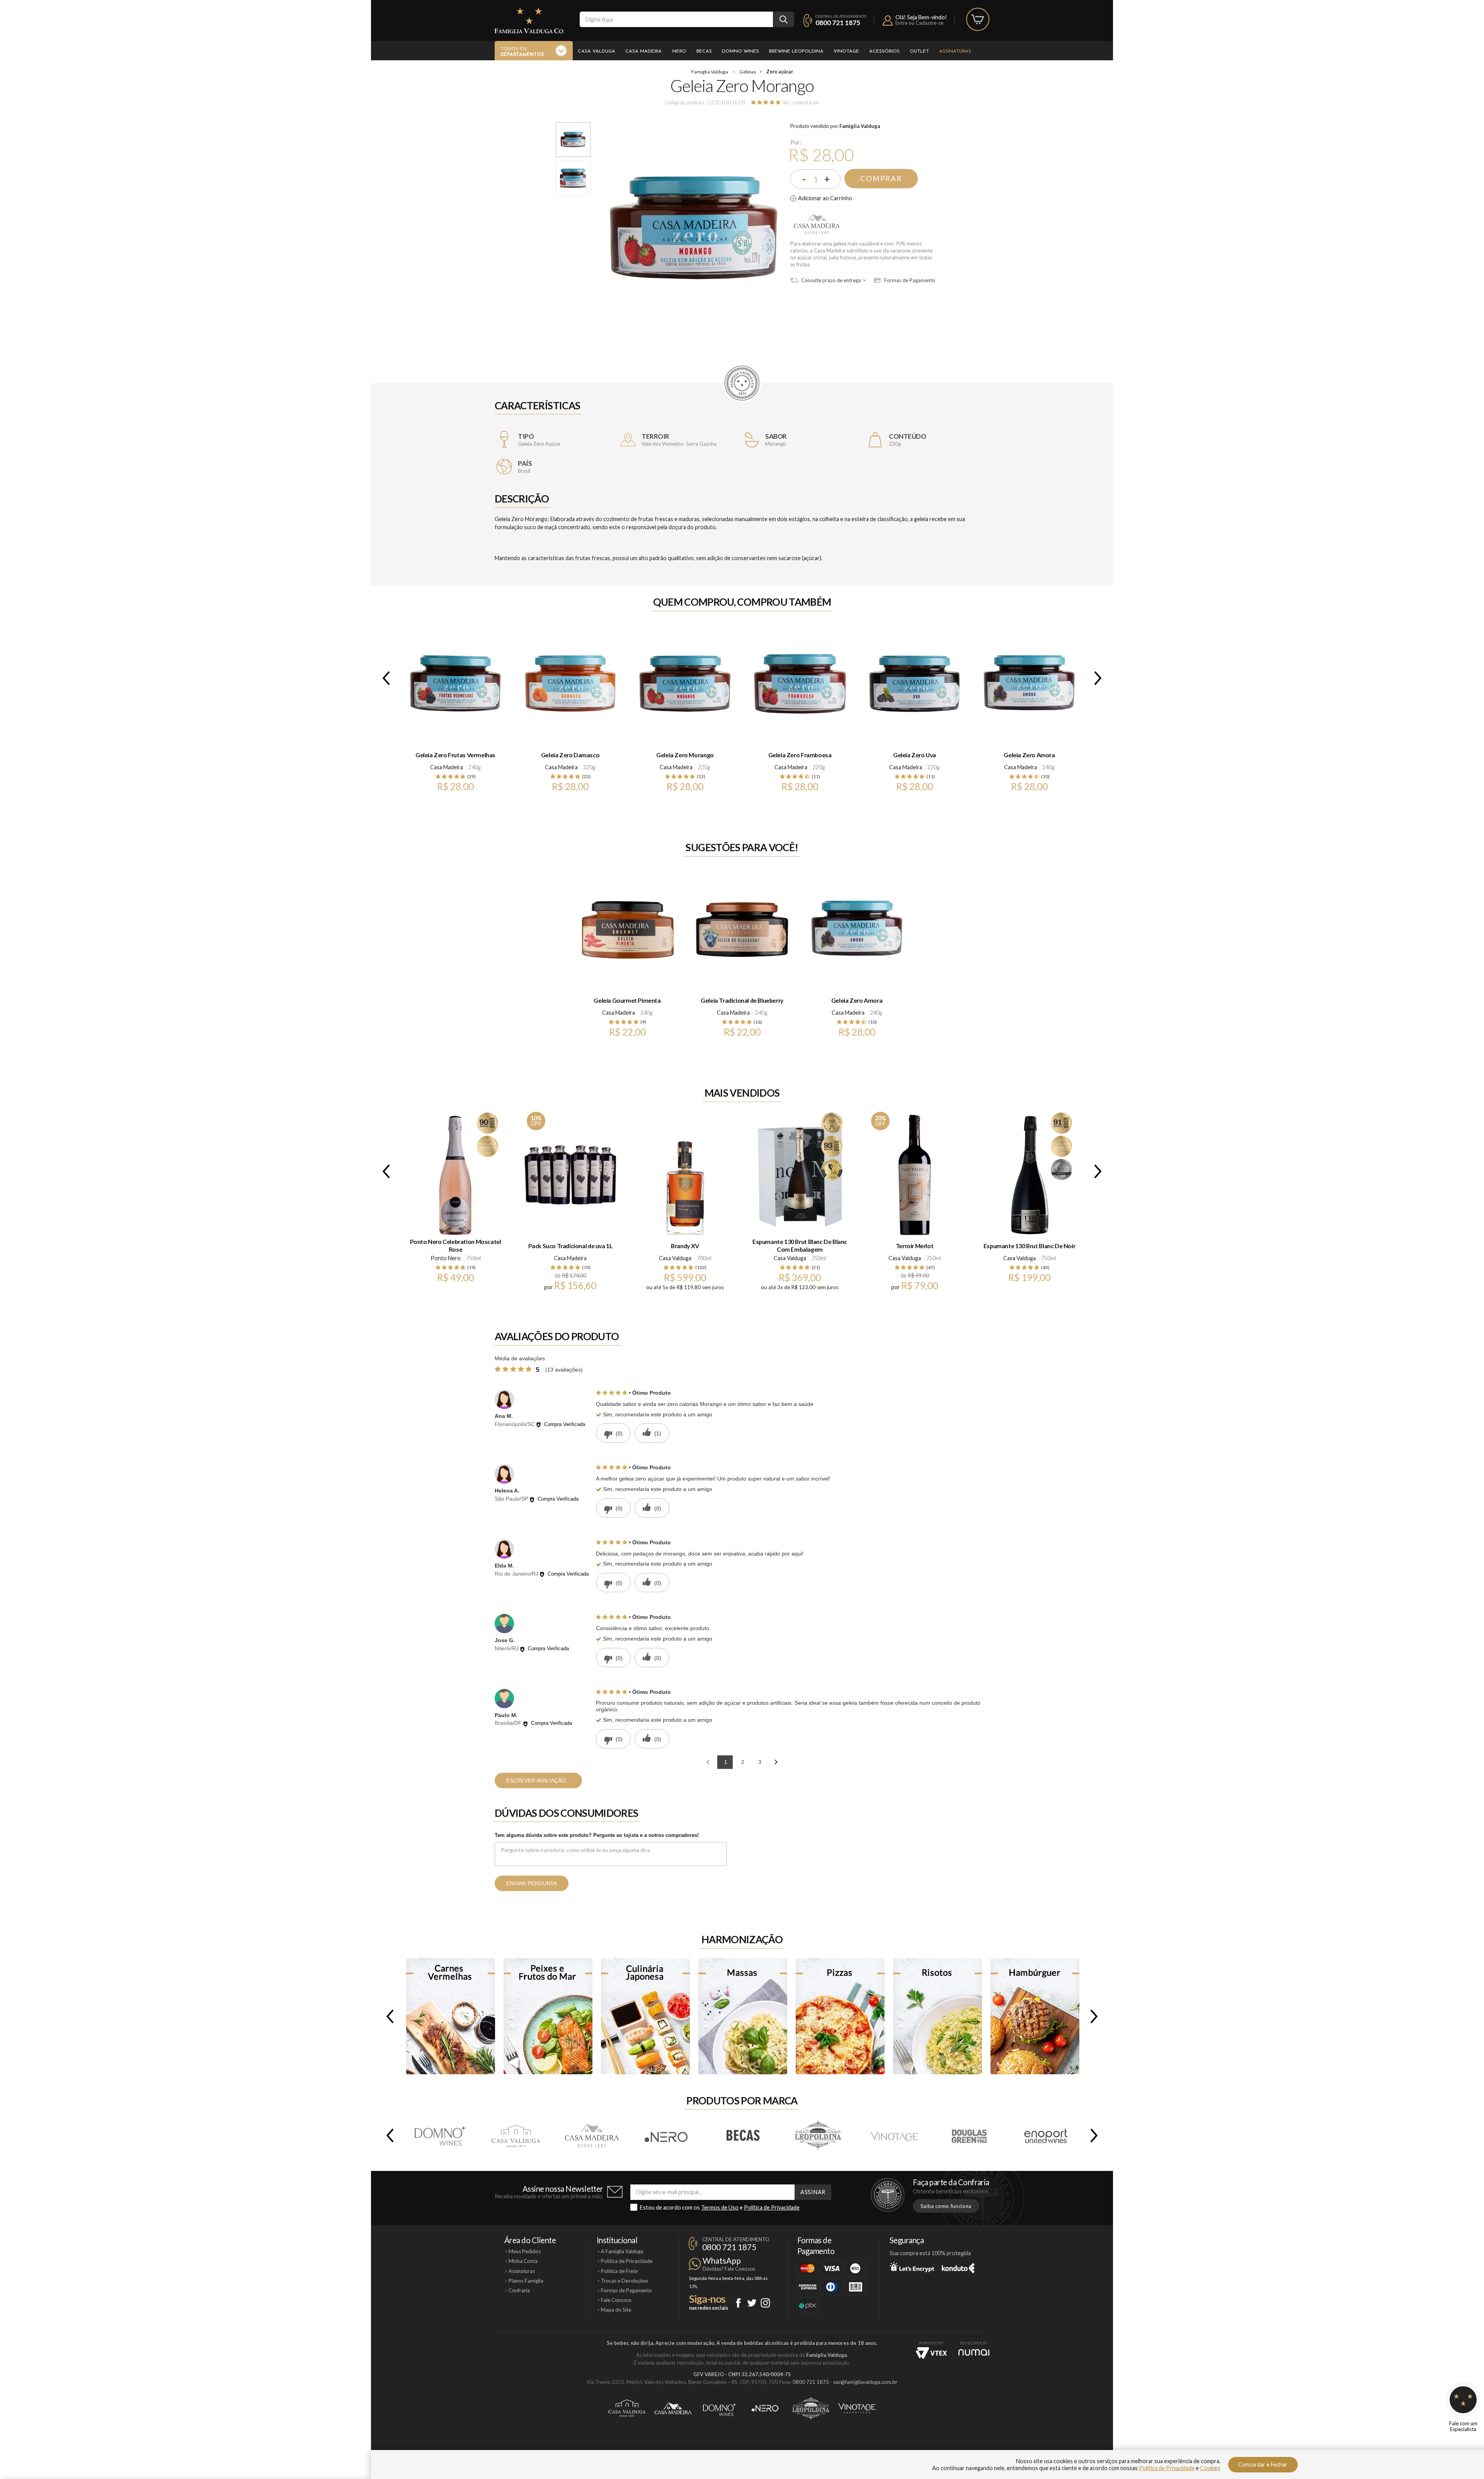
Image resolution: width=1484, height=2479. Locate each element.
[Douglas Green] (970, 2135)
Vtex (931, 2353)
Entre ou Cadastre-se (919, 23)
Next (1099, 678)
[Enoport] (1046, 2135)
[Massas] (743, 2016)
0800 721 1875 (838, 23)
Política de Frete (619, 2271)
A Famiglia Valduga (622, 2251)
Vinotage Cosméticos (857, 2408)
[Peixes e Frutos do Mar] (548, 2016)
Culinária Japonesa (645, 2016)
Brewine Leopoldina (796, 51)
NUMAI (974, 2352)
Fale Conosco (616, 2300)
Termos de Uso (720, 2207)
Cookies (1210, 2468)
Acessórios (884, 51)
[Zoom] (573, 140)
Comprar (881, 179)
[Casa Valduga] (516, 2135)
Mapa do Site (616, 2310)
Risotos (938, 2016)
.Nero (679, 51)
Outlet (919, 51)
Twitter (752, 2303)
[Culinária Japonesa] (645, 2016)
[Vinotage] (894, 2135)
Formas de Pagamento (909, 280)
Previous (385, 678)
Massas (743, 2016)
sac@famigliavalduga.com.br (865, 2382)
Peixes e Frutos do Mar (548, 2016)
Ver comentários (801, 102)
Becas (704, 51)
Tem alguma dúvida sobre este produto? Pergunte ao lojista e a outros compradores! (597, 1835)
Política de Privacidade (772, 2207)
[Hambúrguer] (1035, 2016)
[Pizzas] (840, 2016)
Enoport (1046, 2135)
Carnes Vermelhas (451, 2016)
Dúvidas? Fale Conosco (729, 2269)
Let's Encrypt (912, 2267)
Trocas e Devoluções (625, 2281)
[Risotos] (938, 2016)
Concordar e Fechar (1263, 2465)
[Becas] (743, 2135)
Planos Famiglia (526, 2281)
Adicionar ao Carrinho (825, 198)
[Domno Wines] (440, 2135)
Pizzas (840, 2016)
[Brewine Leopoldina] (819, 2135)
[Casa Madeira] (591, 2135)
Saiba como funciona (946, 2206)
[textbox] (676, 19)
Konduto (958, 2267)
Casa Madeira (643, 51)
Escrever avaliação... (538, 1780)
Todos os (522, 52)
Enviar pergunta (532, 1883)
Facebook (738, 2303)
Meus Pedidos (525, 2251)
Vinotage (846, 51)
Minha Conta (523, 2261)
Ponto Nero (446, 1258)
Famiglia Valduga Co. (529, 20)
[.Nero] (667, 2135)
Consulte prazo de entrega (830, 280)
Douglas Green (970, 2135)
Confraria (519, 2290)
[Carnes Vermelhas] (451, 2016)
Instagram (765, 2303)
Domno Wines (740, 51)
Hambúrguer (1035, 2016)
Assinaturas (955, 51)
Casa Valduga (596, 51)
